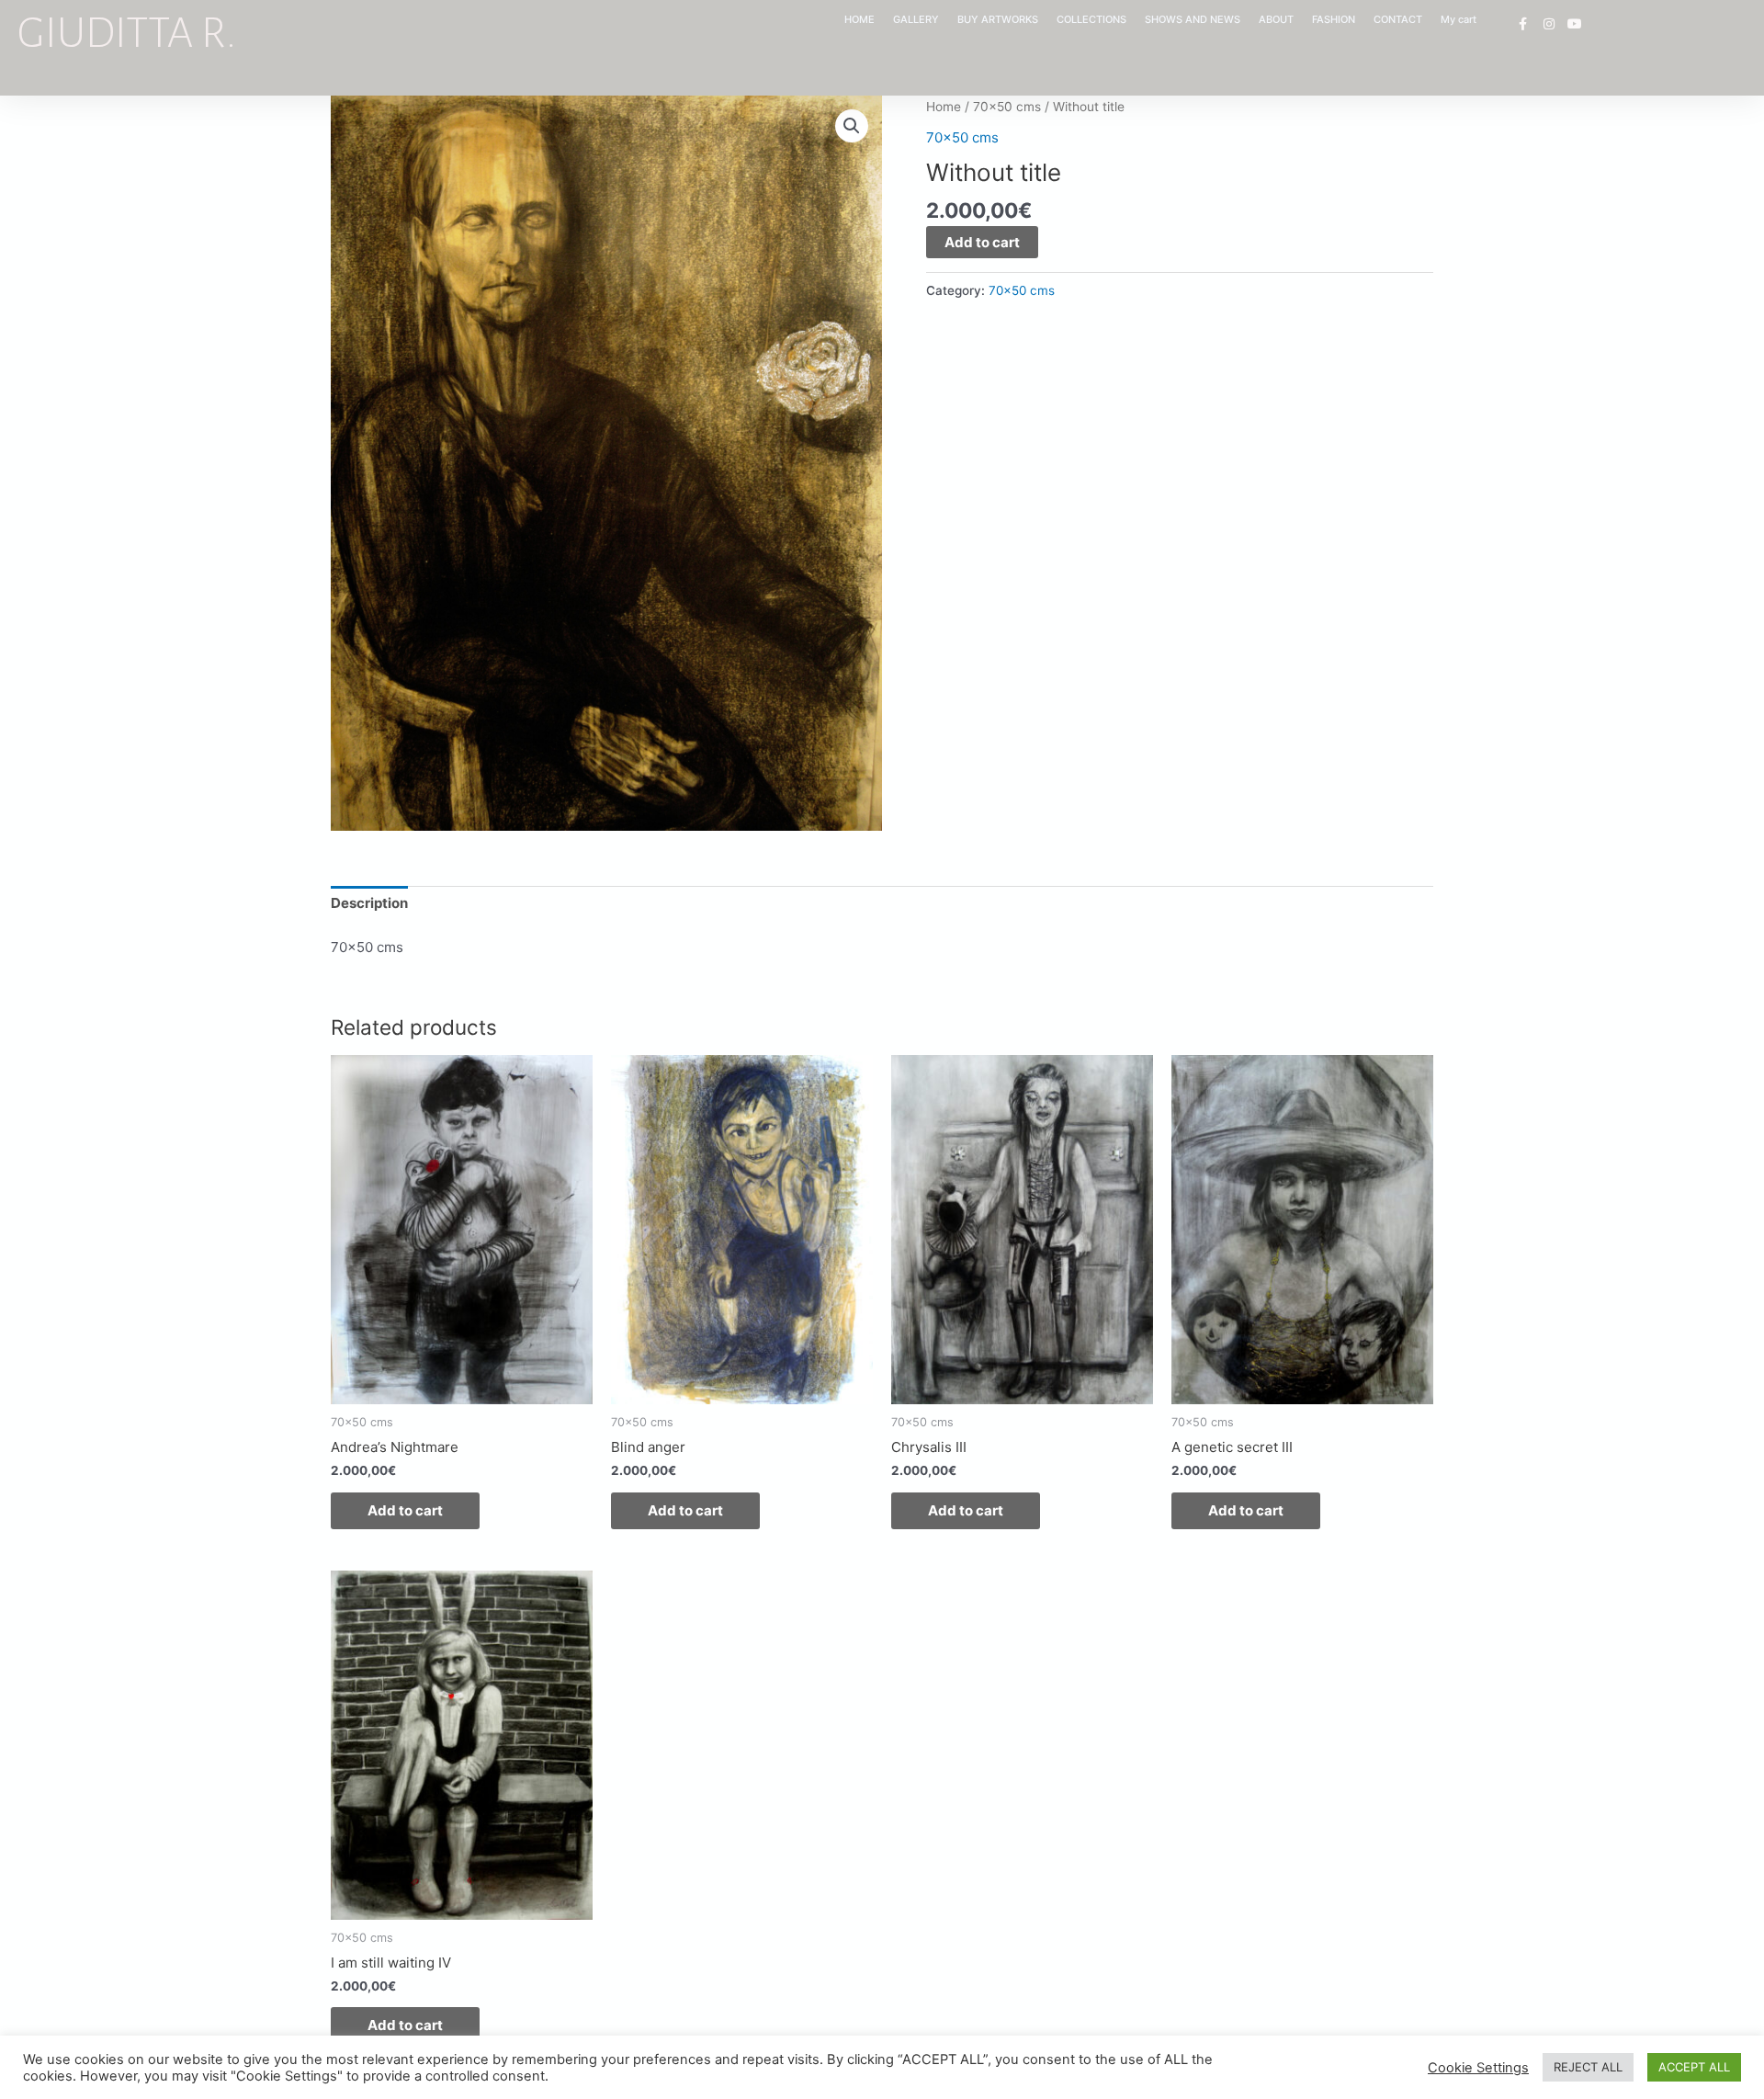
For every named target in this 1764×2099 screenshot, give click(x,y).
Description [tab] (369, 903)
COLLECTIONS (1091, 19)
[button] (852, 126)
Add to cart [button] (405, 1510)
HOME (859, 19)
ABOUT (1276, 19)
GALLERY (916, 19)
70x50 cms (1007, 107)
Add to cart (982, 242)
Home (944, 107)
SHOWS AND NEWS (1193, 19)
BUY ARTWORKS (998, 19)
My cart (1459, 19)
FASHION (1334, 19)
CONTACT (1398, 19)
